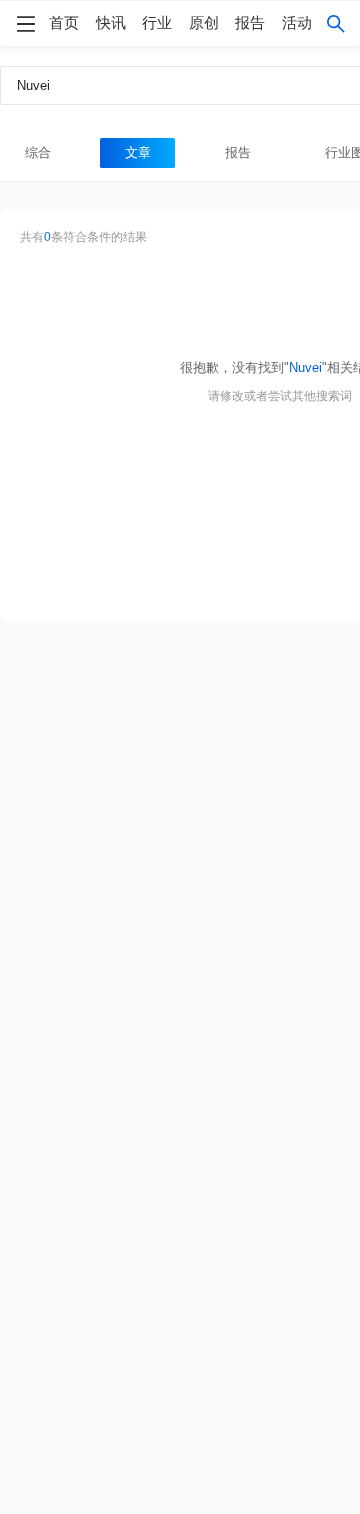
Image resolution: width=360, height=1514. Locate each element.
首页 (64, 23)
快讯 (111, 23)
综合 (38, 152)
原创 (204, 23)
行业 (157, 23)
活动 (297, 23)
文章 (138, 152)
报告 (250, 23)
